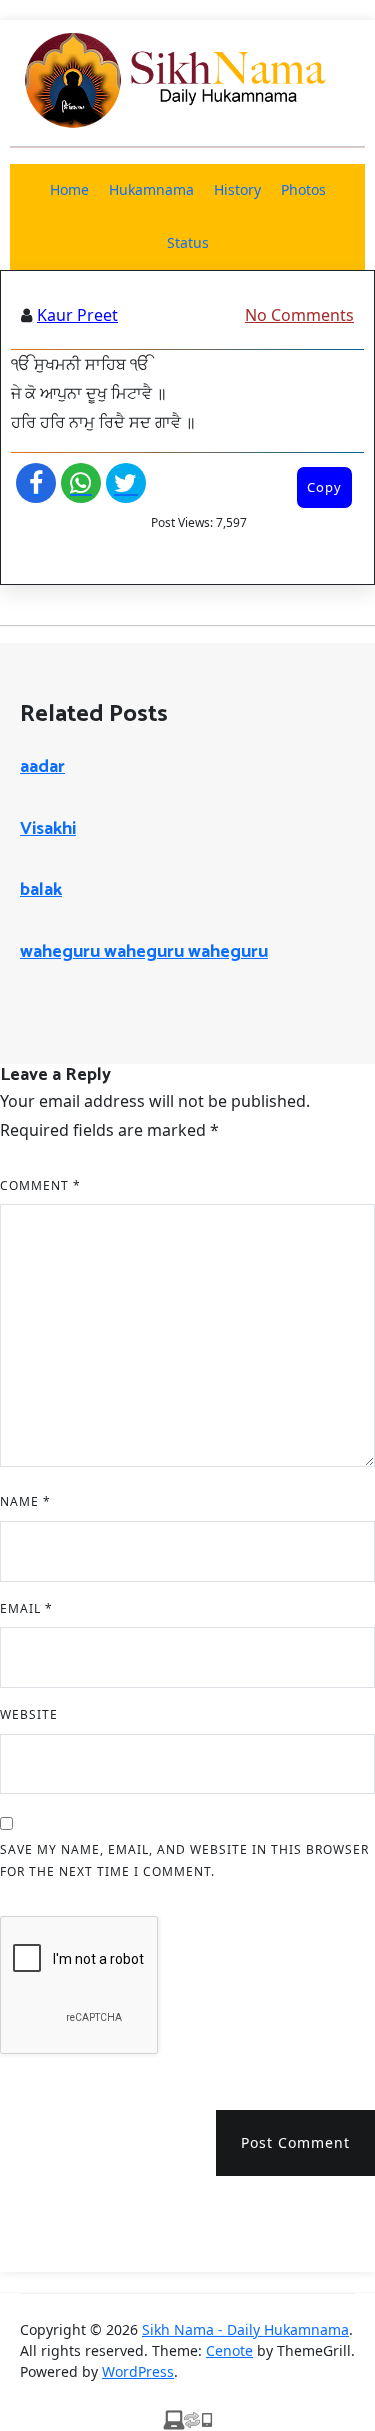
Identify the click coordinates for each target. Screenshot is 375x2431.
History (237, 189)
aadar (42, 767)
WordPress (138, 2371)
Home (69, 189)
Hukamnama (151, 189)
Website (29, 1714)
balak (41, 890)
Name (25, 1501)
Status (188, 242)
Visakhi (48, 829)
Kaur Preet (77, 315)
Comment (40, 1185)
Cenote (229, 2350)
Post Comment (295, 2142)
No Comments (299, 315)
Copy (324, 487)
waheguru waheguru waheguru (144, 952)
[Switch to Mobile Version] (188, 2419)
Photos (303, 189)
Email (26, 1608)
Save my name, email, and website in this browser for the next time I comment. (184, 1860)
